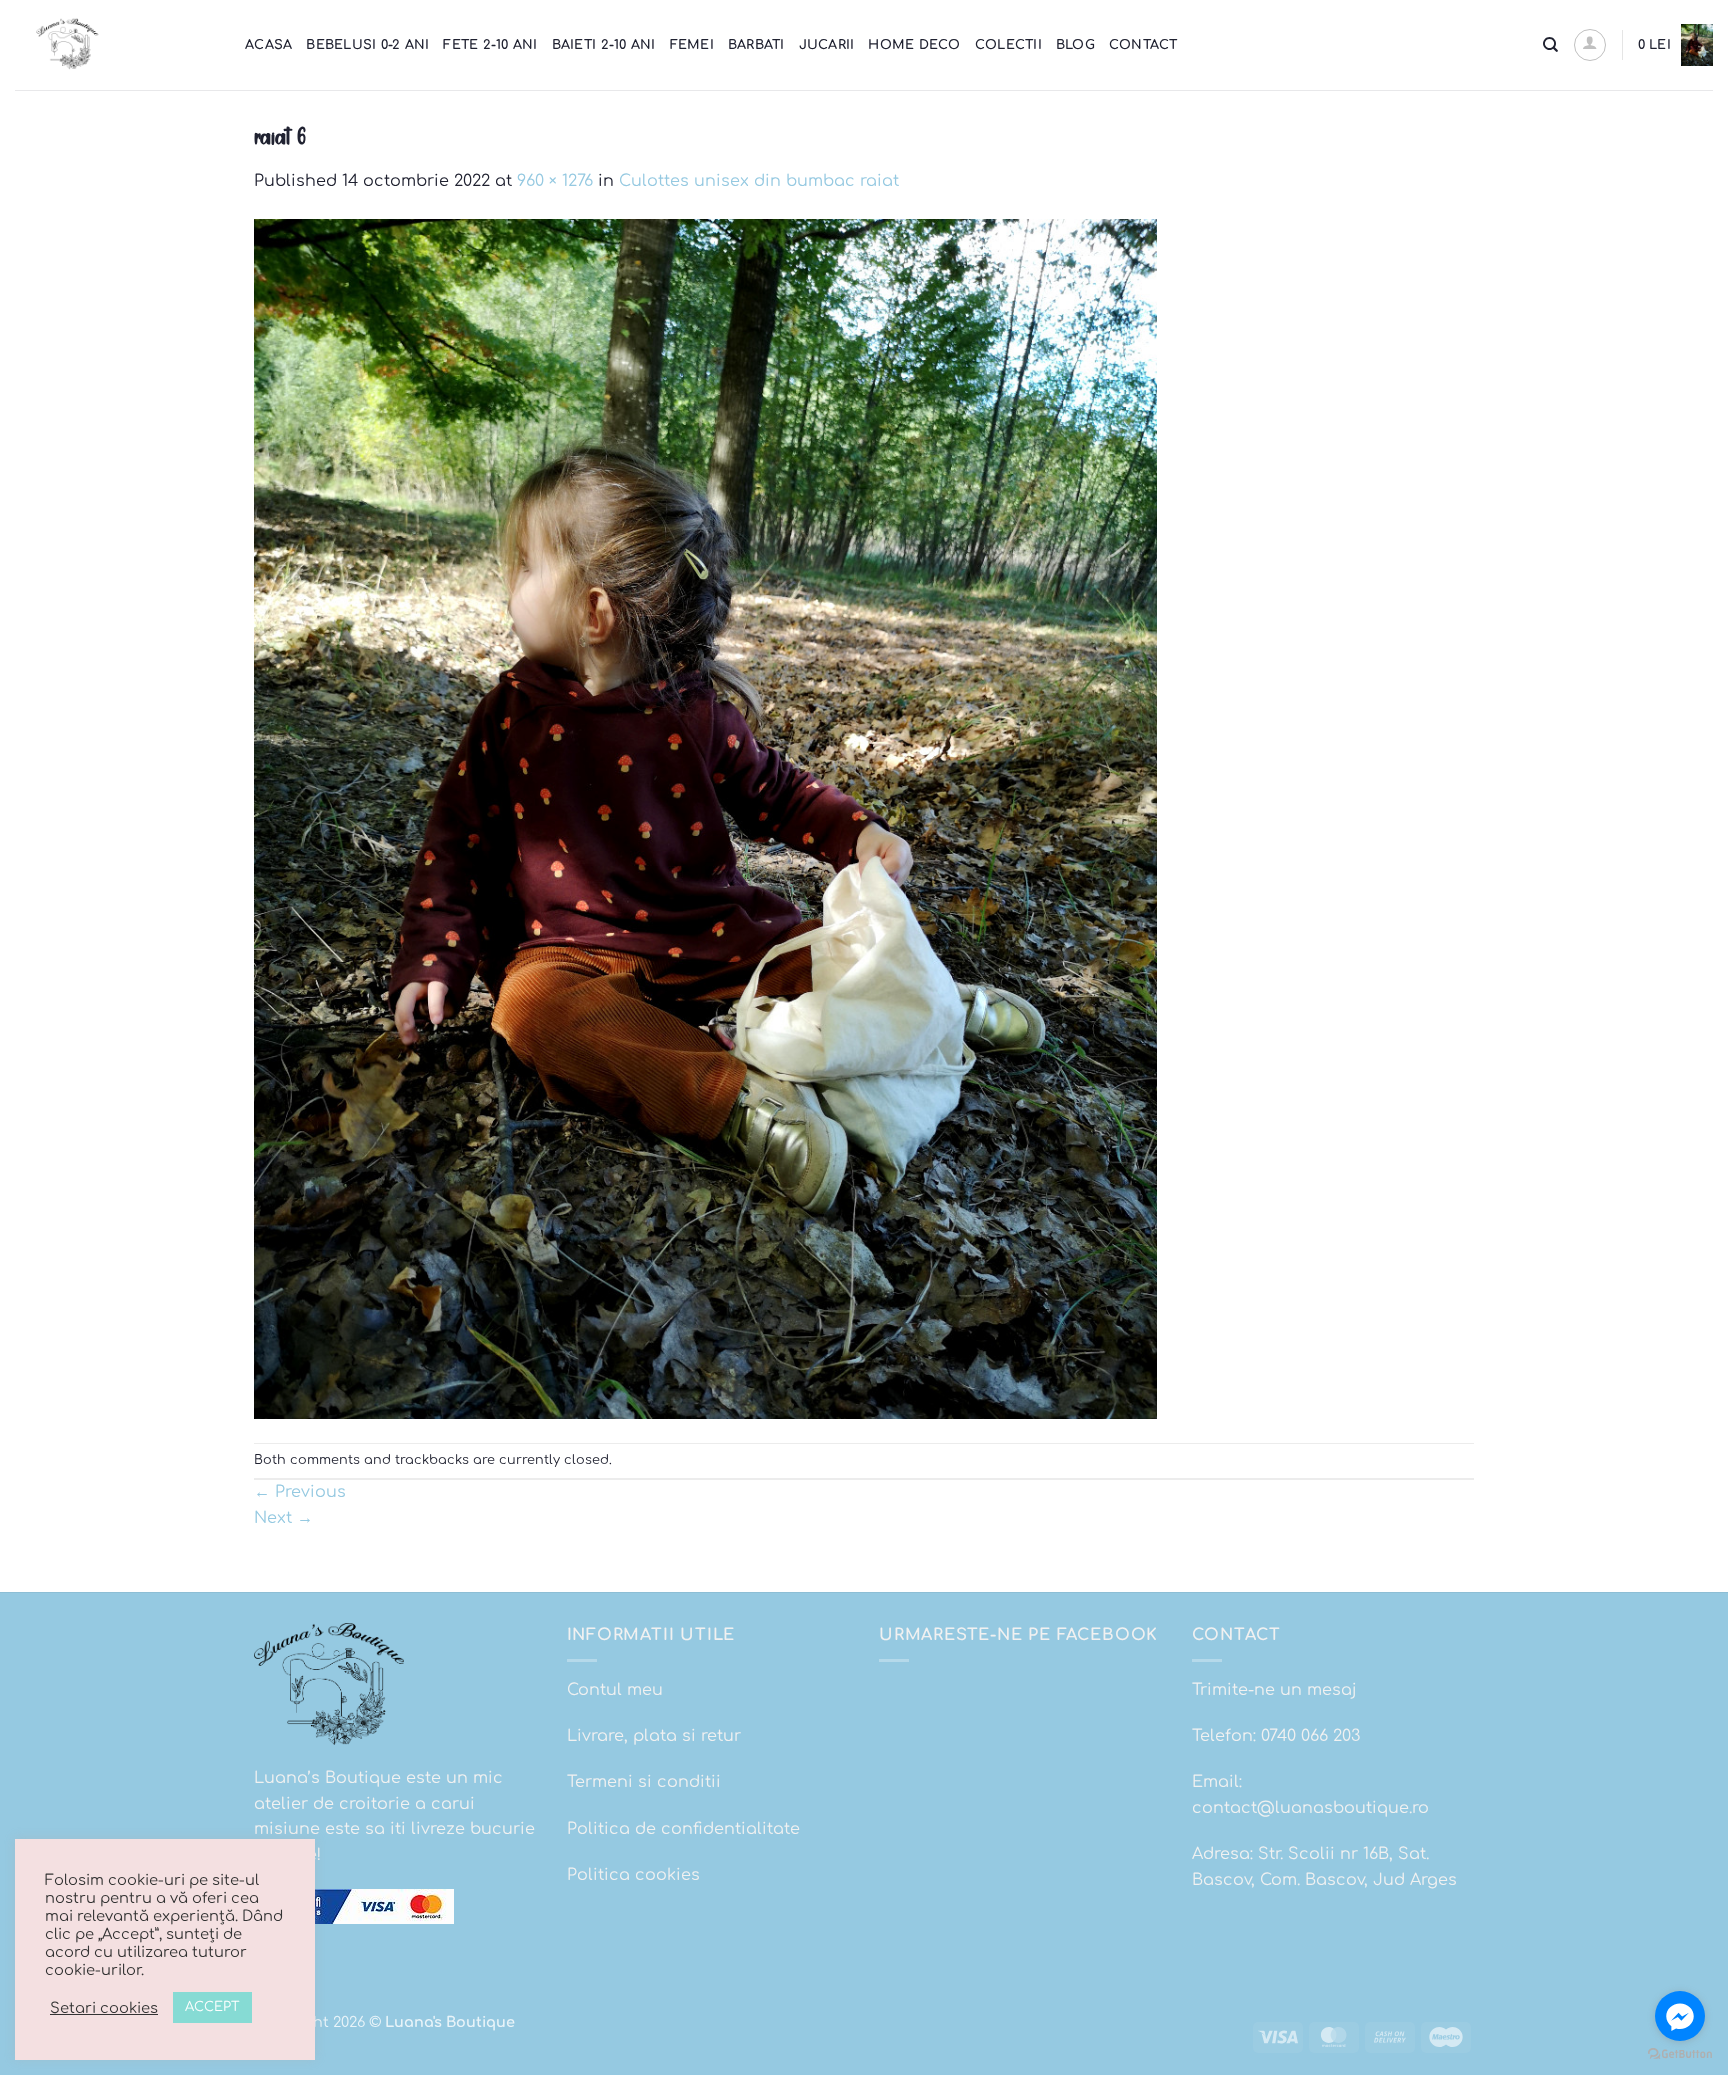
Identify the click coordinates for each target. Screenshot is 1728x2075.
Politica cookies (633, 1875)
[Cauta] (1550, 45)
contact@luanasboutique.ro (1310, 1808)
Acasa (268, 45)
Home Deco (914, 45)
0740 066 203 (1310, 1736)
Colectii (1008, 45)
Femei (692, 45)
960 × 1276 (555, 181)
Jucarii (827, 45)
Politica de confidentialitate (683, 1829)
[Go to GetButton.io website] (1680, 2054)
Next (283, 1518)
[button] (1590, 45)
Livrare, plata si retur (654, 1736)
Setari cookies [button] (104, 2008)
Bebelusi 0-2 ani (367, 45)
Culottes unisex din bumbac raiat (759, 181)
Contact (1143, 45)
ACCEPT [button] (212, 2007)
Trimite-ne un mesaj (1274, 1690)
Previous (300, 1492)
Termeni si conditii (644, 1782)
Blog (1075, 45)
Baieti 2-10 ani (604, 45)
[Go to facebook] (1680, 2016)
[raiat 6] (705, 818)
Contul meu (615, 1690)
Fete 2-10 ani (490, 45)
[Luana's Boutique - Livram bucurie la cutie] (115, 45)
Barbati (756, 45)
